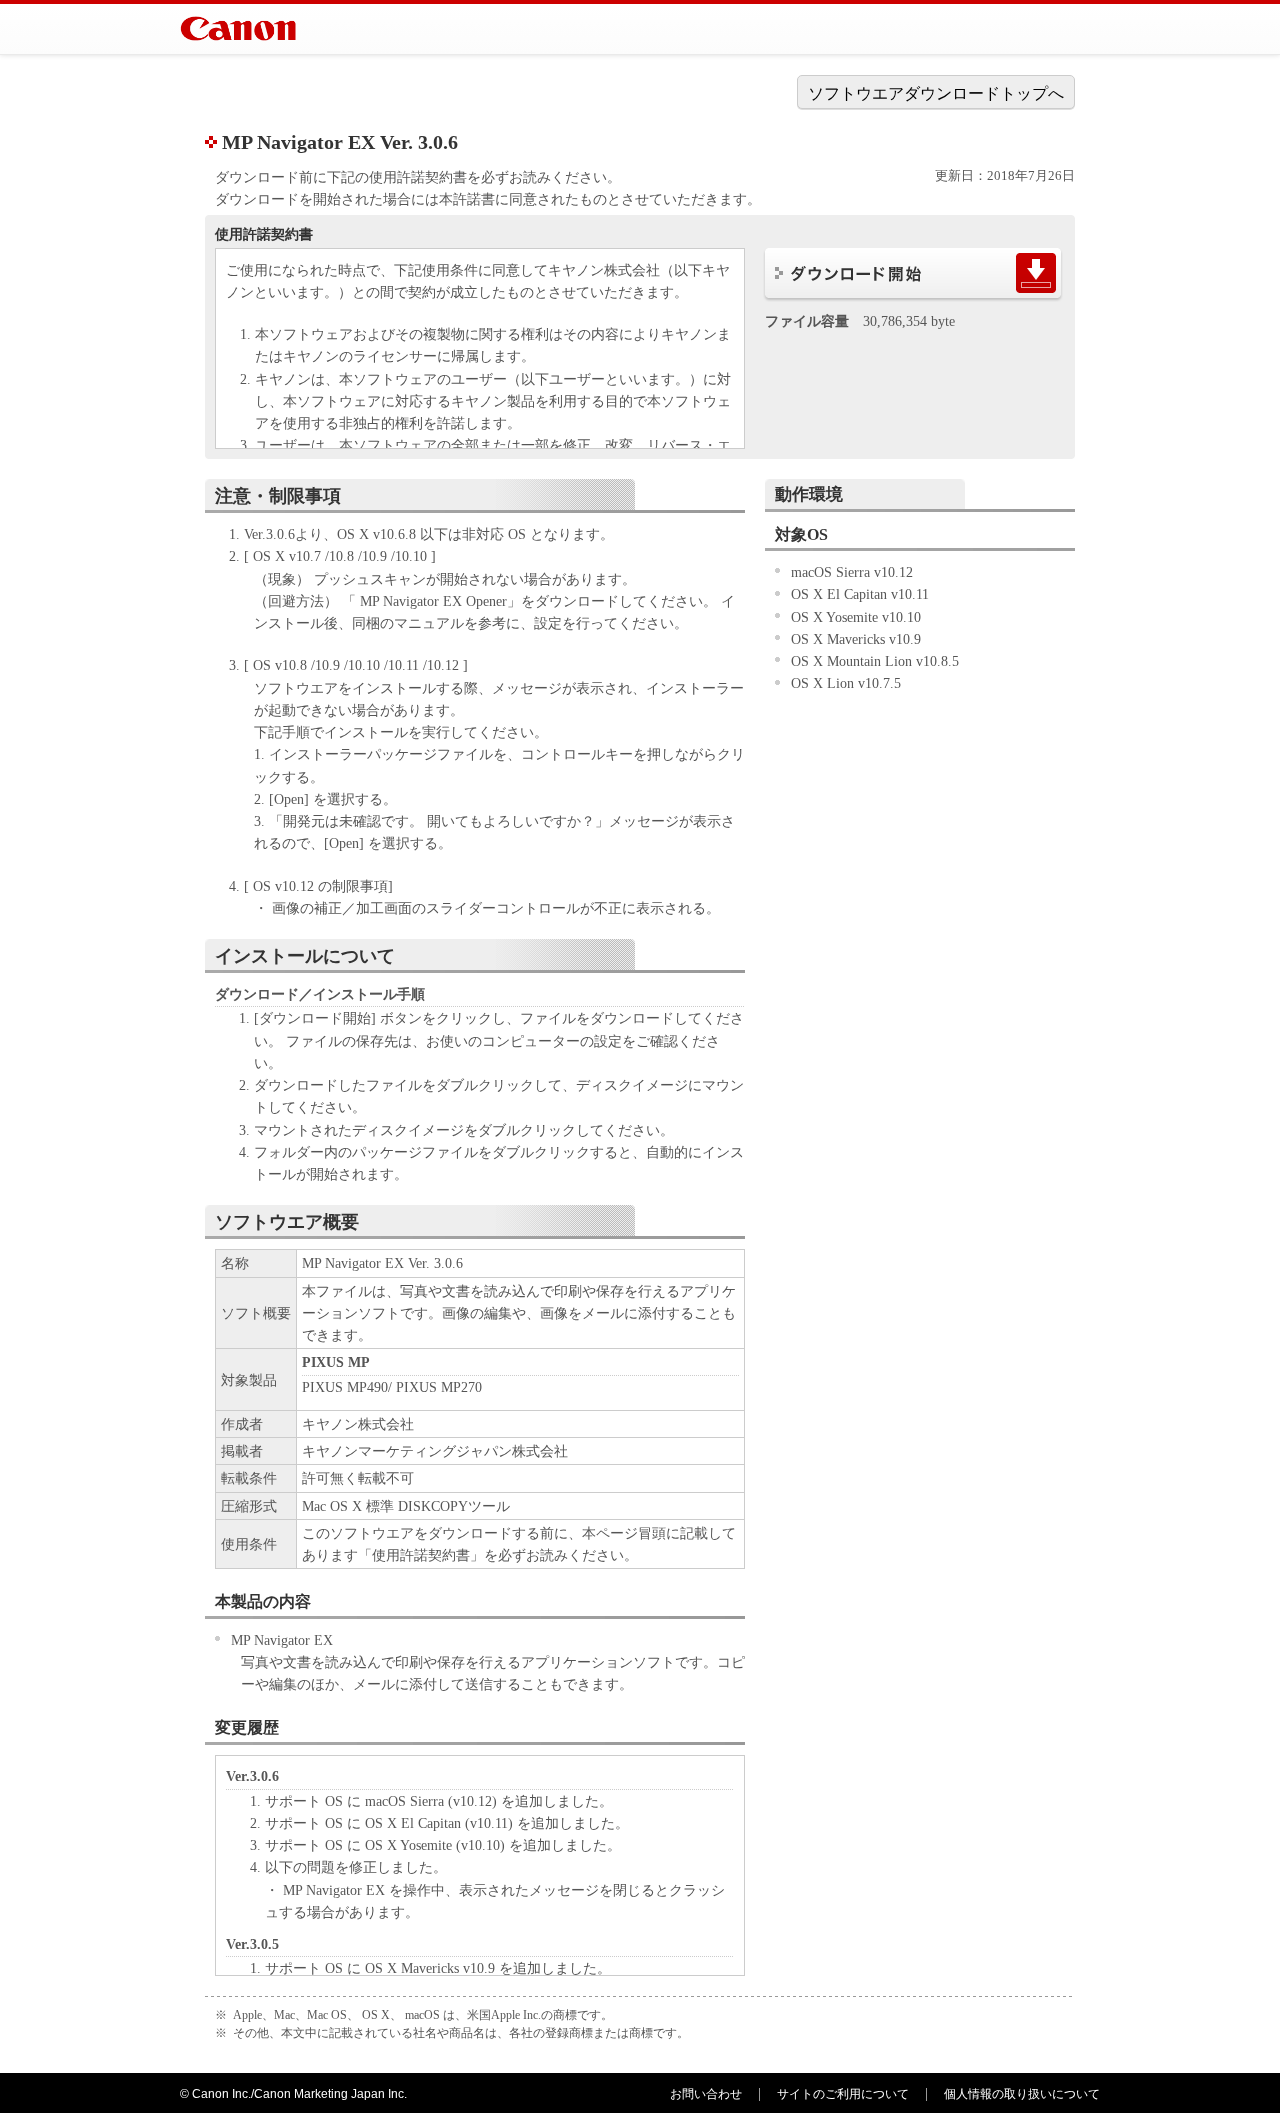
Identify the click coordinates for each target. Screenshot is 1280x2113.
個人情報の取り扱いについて (1022, 2094)
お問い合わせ (706, 2094)
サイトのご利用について (843, 2094)
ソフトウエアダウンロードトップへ (936, 93)
